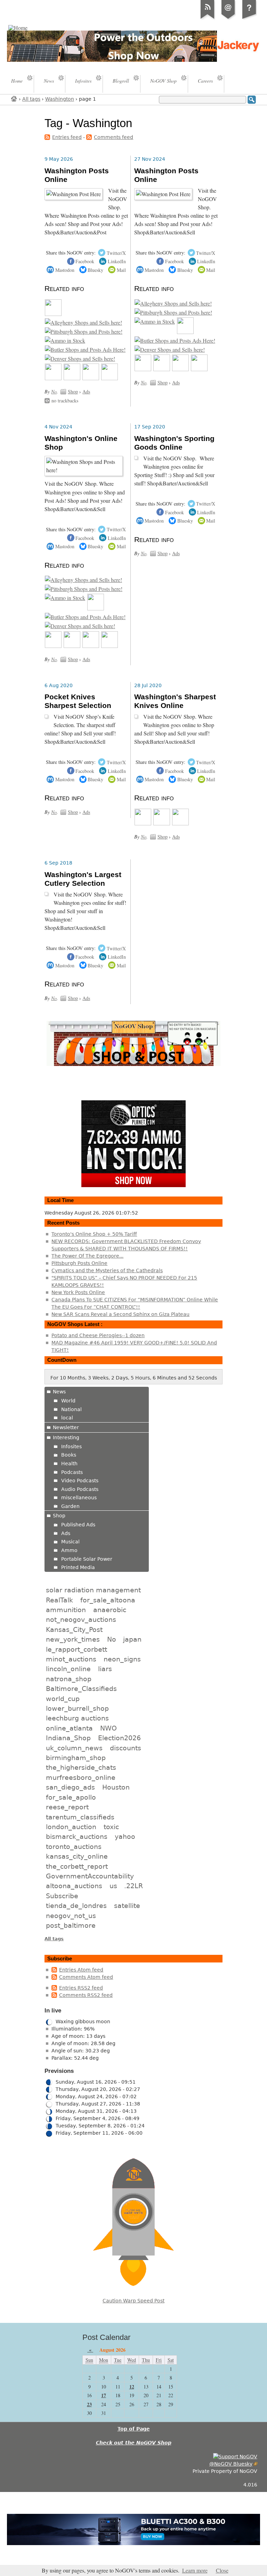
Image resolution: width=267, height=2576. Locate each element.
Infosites (71, 1447)
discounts (126, 1748)
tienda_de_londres (76, 1906)
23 (89, 2404)
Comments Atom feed (86, 1977)
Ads (86, 391)
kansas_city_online (77, 1856)
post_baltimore (71, 1925)
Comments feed (114, 137)
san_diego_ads (70, 1787)
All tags (31, 99)
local (67, 1418)
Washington (60, 99)
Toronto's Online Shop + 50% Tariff (94, 1234)
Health (69, 1464)
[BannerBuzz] (180, 823)
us (113, 1886)
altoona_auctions (74, 1886)
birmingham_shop (76, 1758)
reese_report (67, 1807)
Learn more (195, 2570)
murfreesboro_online (81, 1777)
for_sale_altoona (108, 1600)
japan (132, 1639)
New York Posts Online (78, 1292)
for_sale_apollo (71, 1797)
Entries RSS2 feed (81, 1988)
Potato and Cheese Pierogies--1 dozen (98, 1335)
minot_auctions (71, 1659)
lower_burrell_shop (77, 1708)
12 (132, 2387)
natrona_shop (69, 1679)
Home (14, 98)
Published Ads (78, 1525)
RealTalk (59, 1600)
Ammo (69, 1550)
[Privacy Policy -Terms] (249, 19)
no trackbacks (65, 401)
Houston (116, 1787)
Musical (70, 1542)
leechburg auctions (77, 1718)
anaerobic (110, 1610)
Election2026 (119, 1738)
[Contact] (228, 19)
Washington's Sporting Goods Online (174, 443)
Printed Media (78, 1567)
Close (222, 2570)
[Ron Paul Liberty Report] (91, 378)
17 (104, 2395)
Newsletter (66, 1427)
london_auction (71, 1827)
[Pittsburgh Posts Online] (53, 314)
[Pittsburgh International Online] (84, 332)
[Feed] (208, 19)
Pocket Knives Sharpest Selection (78, 701)
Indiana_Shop (68, 1738)
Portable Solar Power (87, 1559)
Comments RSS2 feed (86, 1995)
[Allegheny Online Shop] (83, 323)
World (68, 1401)
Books (69, 1455)
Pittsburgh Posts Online (79, 1263)
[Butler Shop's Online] (85, 350)
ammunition (66, 1610)
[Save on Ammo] (65, 341)
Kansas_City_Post (74, 1629)
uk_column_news (74, 1748)
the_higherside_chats (81, 1767)
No (54, 391)
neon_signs (122, 1659)
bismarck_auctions (77, 1836)
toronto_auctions (74, 1846)
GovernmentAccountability (90, 1876)
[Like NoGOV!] (235, 2457)
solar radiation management (93, 1590)
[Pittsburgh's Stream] (53, 378)
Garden (70, 1506)
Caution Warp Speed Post (133, 2301)
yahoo (125, 1836)
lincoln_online (68, 1669)
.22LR (133, 1886)
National (71, 1409)
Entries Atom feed (81, 1970)
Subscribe (62, 1896)
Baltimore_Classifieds (81, 1689)
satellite (127, 1906)
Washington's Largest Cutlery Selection (83, 879)
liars (105, 1669)
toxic (111, 1827)
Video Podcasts (80, 1481)
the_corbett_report (77, 1866)
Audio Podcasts (80, 1489)
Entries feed (67, 137)
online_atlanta (69, 1728)
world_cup (63, 1699)
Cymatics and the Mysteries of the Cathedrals (107, 1270)
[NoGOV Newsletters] (110, 378)
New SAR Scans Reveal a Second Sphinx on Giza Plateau (120, 1314)
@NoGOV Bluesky (231, 2464)
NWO (108, 1728)
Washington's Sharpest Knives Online (175, 701)
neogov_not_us (71, 1916)
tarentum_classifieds (80, 1817)
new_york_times (73, 1639)
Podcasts (72, 1472)
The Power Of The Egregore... (87, 1256)
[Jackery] (185, 332)
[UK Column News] (72, 378)
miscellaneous (79, 1498)
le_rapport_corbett (76, 1649)
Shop (73, 391)
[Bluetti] (143, 823)
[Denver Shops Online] (80, 359)
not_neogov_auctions (81, 1619)
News (59, 1392)
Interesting (66, 1437)
